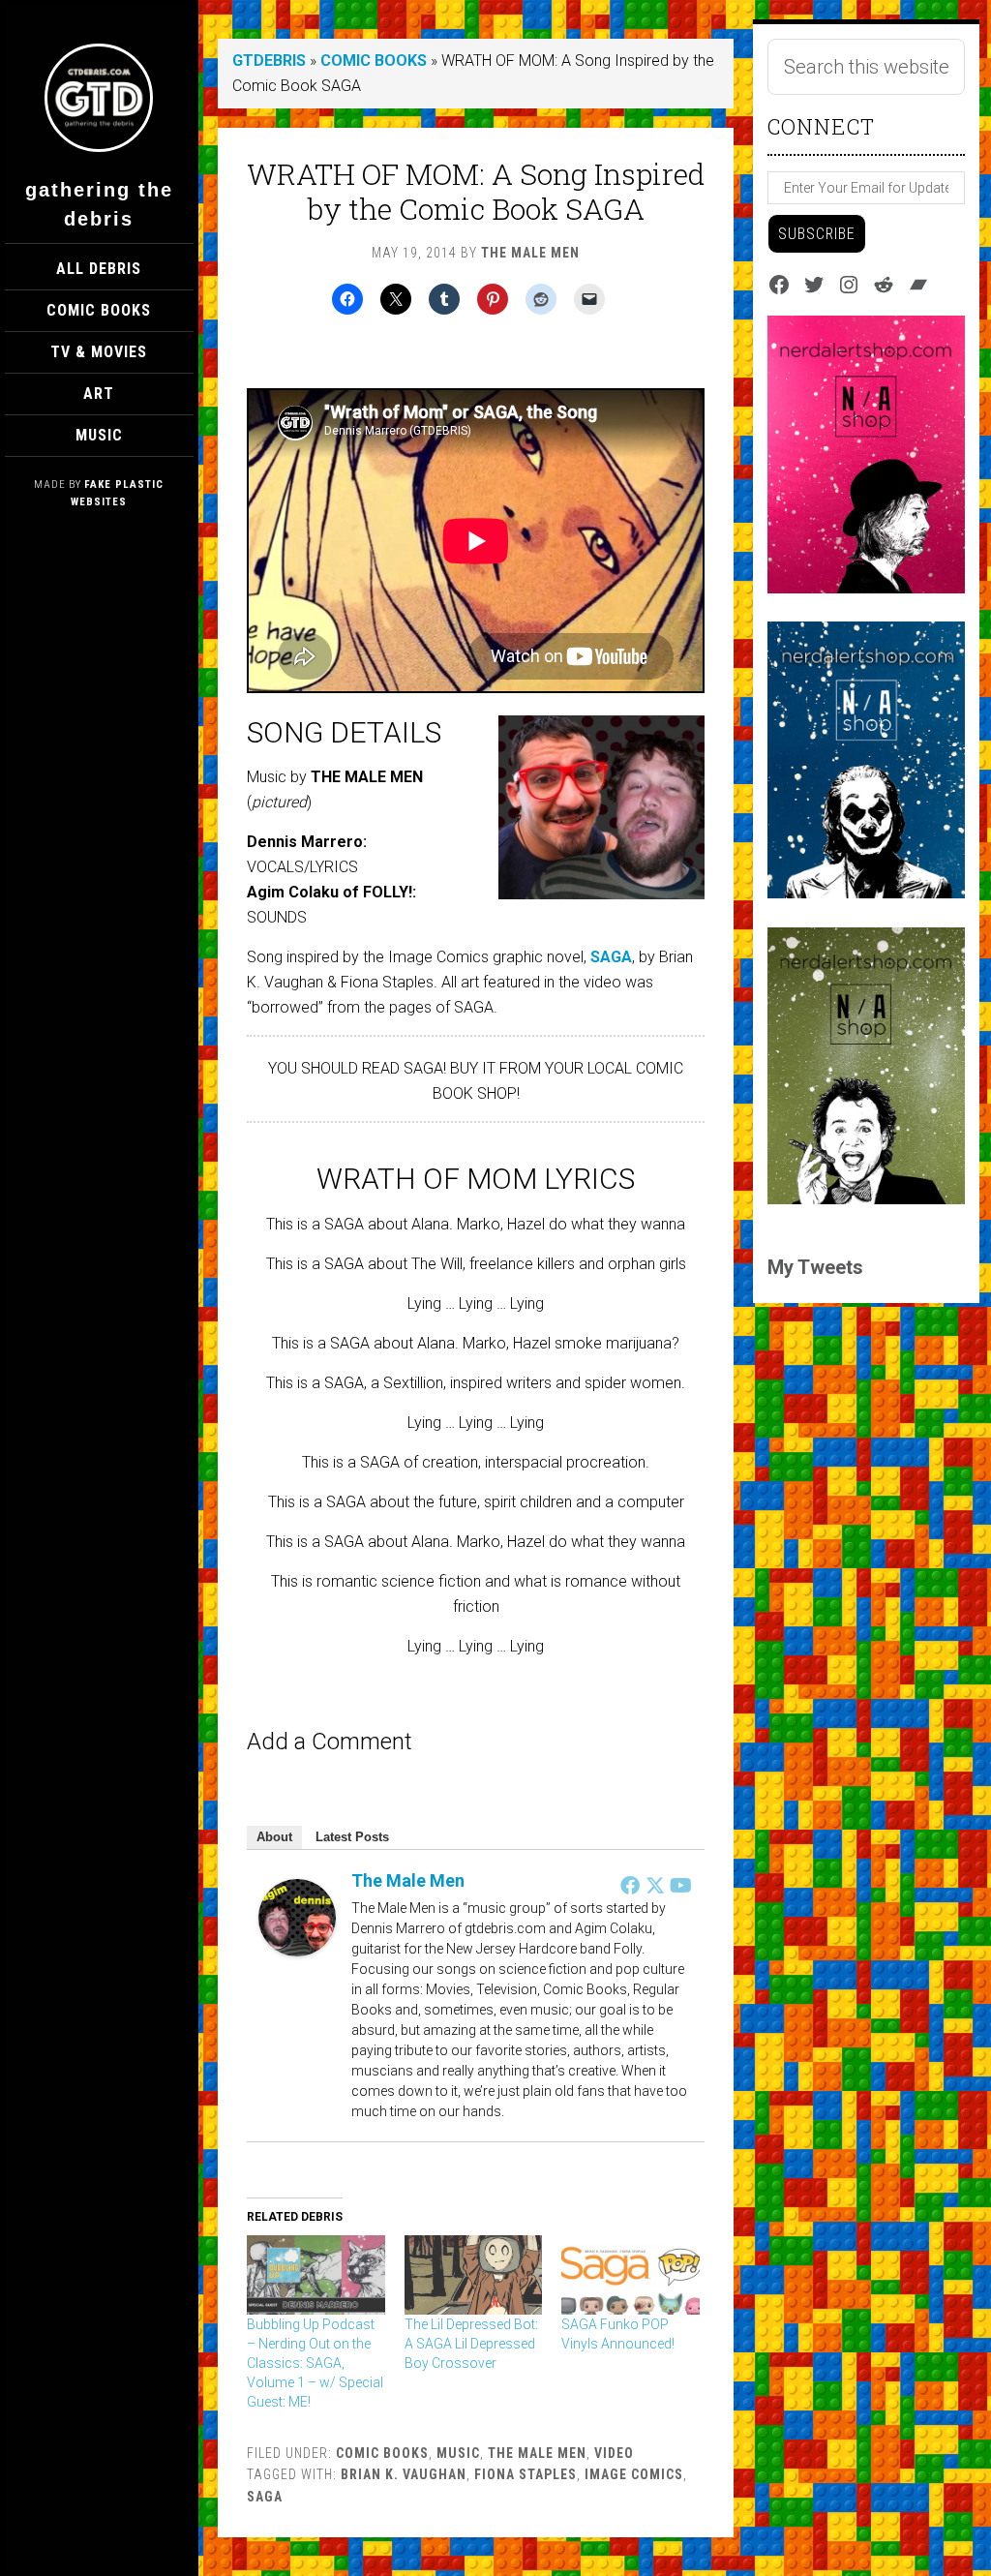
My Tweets (815, 1267)
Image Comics (634, 2474)
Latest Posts (352, 1837)
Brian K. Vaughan (404, 2474)
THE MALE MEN (537, 2453)
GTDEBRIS (269, 61)
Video (614, 2453)
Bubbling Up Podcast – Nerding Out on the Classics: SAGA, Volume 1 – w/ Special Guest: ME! (315, 2363)
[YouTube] (680, 1885)
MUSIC (458, 2453)
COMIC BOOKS (374, 61)
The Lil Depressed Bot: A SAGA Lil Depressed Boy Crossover (471, 2344)
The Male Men (408, 1880)
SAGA (611, 957)
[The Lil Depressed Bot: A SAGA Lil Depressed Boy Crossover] (474, 2275)
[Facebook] (630, 1885)
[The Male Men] (297, 1951)
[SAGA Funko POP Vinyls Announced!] (631, 2275)
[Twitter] (655, 1885)
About (274, 1837)
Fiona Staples (526, 2474)
